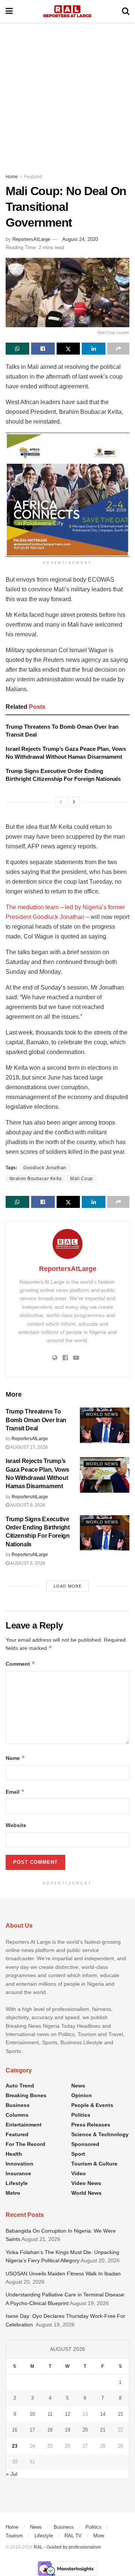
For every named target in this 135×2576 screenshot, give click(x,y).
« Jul (12, 2474)
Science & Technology (100, 2134)
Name (15, 1758)
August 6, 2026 (27, 1563)
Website (16, 1825)
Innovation (19, 2164)
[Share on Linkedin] (94, 349)
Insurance (18, 2173)
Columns (17, 2115)
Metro (13, 2193)
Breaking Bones (26, 2095)
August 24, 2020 (80, 239)
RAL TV (73, 2536)
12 (67, 2414)
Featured (33, 177)
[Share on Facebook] (43, 349)
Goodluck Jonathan (45, 1168)
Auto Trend (20, 2086)
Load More (68, 1586)
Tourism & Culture (94, 2164)
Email (15, 1792)
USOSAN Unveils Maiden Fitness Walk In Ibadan (63, 2274)
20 (85, 2430)
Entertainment (24, 2125)
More (99, 2536)
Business (18, 2105)
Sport (78, 2154)
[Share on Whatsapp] (17, 349)
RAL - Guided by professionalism (67, 2547)
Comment (20, 1664)
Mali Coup (82, 1179)
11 (50, 2414)
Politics (81, 2115)
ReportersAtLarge (31, 239)
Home (12, 177)
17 (32, 2430)
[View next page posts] (74, 802)
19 (67, 2430)
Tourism (14, 2536)
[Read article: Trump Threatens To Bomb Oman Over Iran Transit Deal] (105, 1425)
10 (32, 2414)
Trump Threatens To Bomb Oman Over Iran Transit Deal (36, 1420)
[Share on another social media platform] (118, 349)
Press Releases (91, 2125)
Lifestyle (17, 2183)
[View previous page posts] (61, 802)
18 (50, 2430)
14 (103, 2414)
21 (103, 2430)
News (78, 2086)
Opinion (82, 2095)
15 (120, 2414)
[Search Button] (126, 11)
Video (79, 2173)
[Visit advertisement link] (67, 495)
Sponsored (85, 2144)
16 (15, 2430)
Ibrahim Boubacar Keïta (35, 1179)
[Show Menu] (9, 11)
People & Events (92, 2105)
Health (14, 2154)
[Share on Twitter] (68, 349)
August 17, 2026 (29, 1447)
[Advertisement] (67, 94)
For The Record (25, 2144)
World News (102, 1414)
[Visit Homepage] (67, 11)
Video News (86, 2183)
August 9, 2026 (27, 1505)
